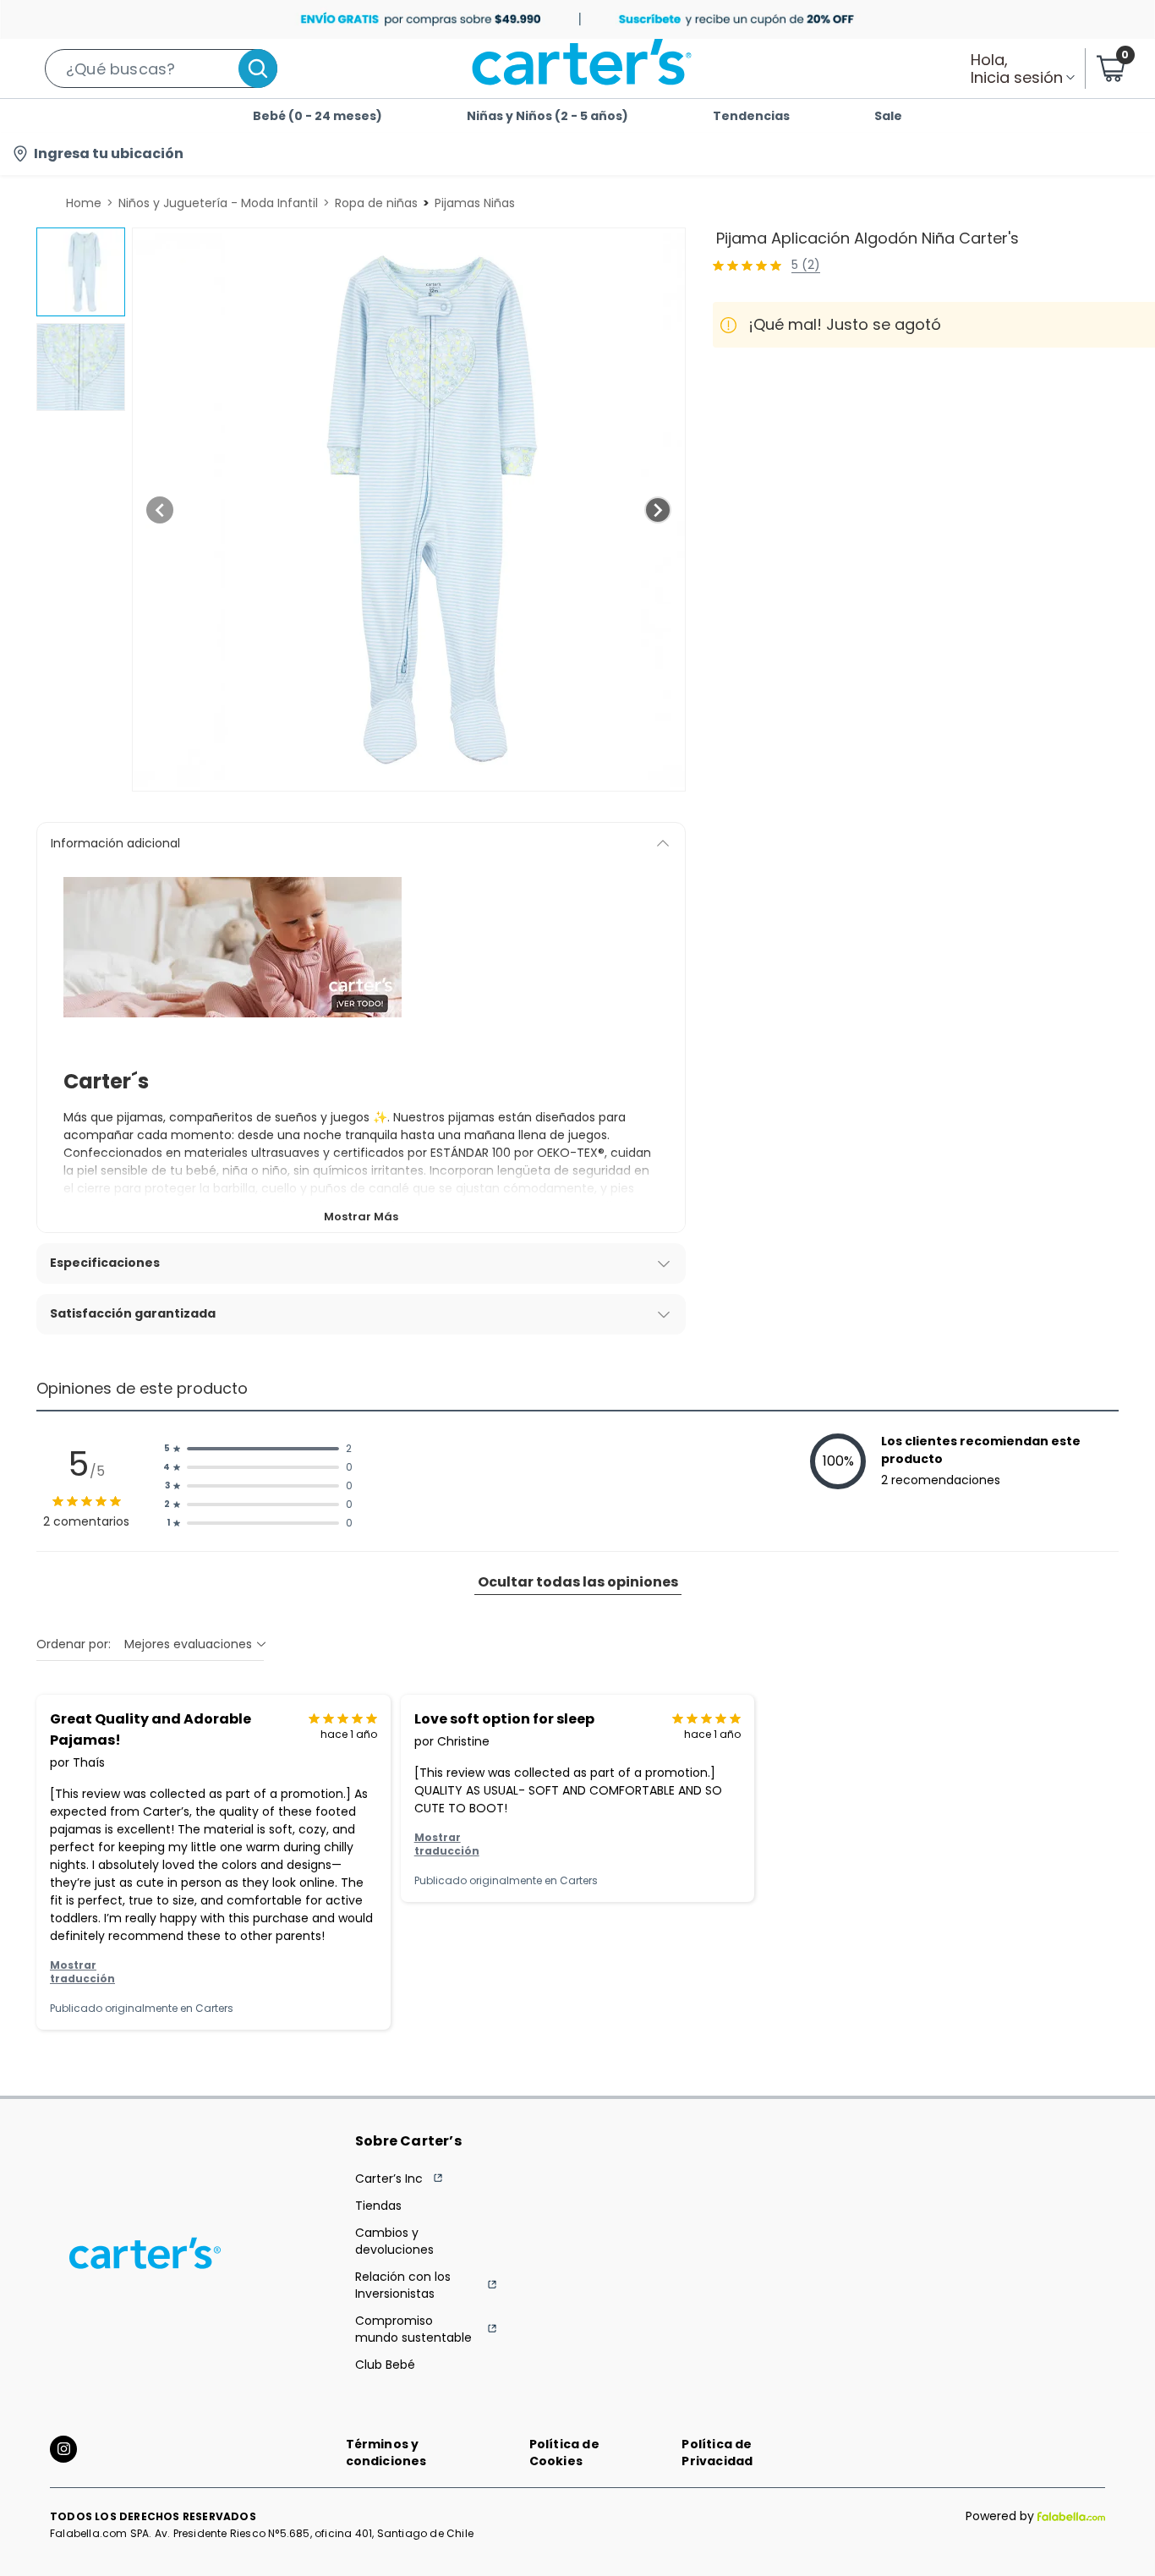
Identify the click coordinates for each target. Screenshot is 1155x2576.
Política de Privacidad (717, 2453)
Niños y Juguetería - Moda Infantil (218, 203)
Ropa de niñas (376, 203)
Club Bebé (385, 2365)
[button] (161, 69)
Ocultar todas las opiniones (578, 1582)
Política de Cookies (564, 2453)
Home (84, 203)
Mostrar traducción (82, 1972)
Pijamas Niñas (475, 203)
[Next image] (658, 510)
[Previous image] (160, 510)
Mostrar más (361, 1217)
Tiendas (378, 2206)
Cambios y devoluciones (394, 2241)
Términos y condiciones (386, 2453)
